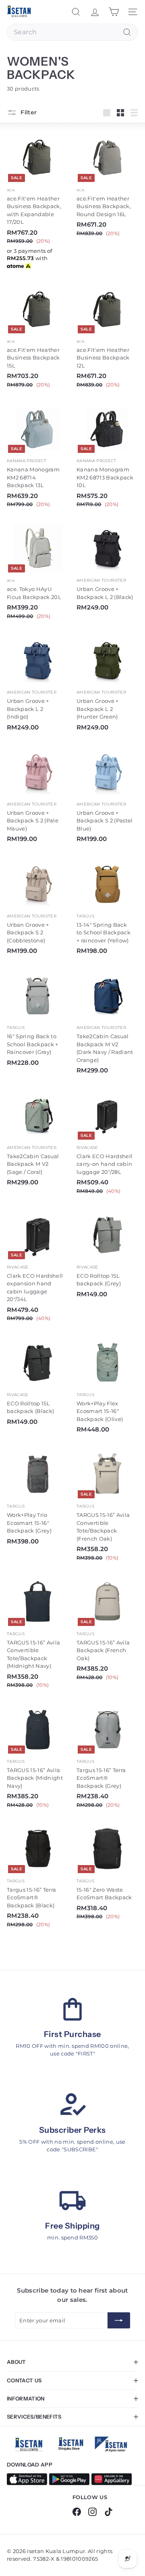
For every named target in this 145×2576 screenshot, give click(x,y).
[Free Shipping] (72, 2201)
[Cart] (114, 12)
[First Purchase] (72, 2009)
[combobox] (72, 32)
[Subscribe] (119, 2320)
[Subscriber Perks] (72, 2105)
